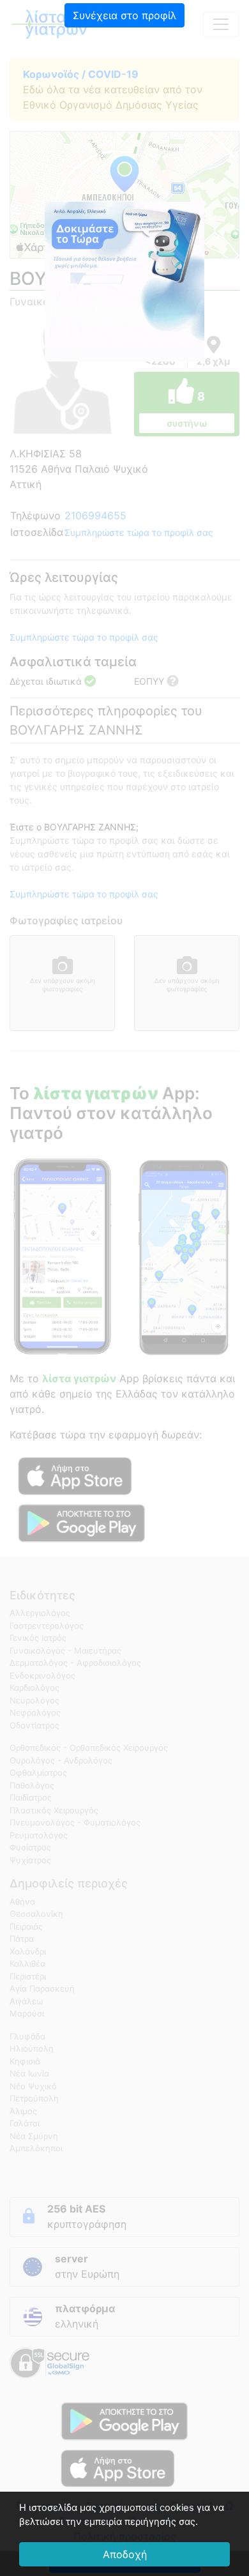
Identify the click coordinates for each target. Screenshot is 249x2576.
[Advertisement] (124, 118)
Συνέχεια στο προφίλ (124, 15)
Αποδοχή (125, 2554)
